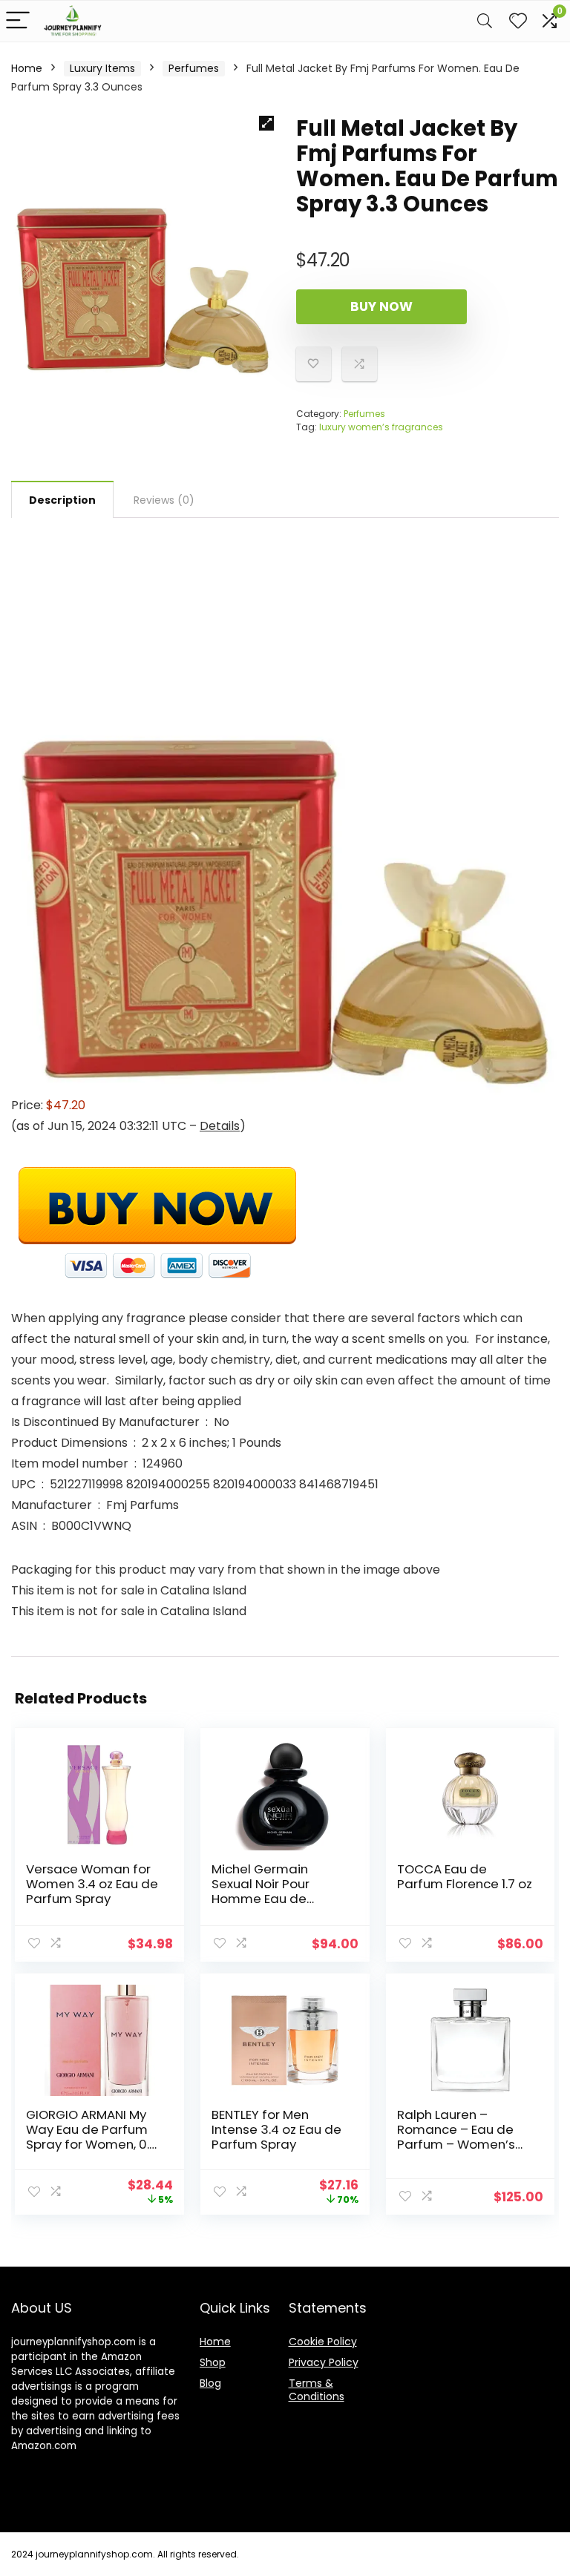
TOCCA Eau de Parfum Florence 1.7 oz (465, 1876)
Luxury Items (102, 68)
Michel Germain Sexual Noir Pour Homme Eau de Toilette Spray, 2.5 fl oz (272, 1899)
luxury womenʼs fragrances (381, 427)
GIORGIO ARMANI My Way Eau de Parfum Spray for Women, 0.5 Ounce (91, 2137)
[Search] (485, 21)
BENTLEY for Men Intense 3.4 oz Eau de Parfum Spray (276, 2129)
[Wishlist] (518, 21)
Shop (213, 2362)
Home (27, 68)
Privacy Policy (324, 2362)
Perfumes (194, 68)
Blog (210, 2383)
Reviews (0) (164, 500)
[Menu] (18, 21)
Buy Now (381, 306)
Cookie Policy (323, 2342)
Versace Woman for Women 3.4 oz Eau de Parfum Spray (92, 1884)
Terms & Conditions (317, 2390)
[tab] (62, 499)
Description (62, 500)
